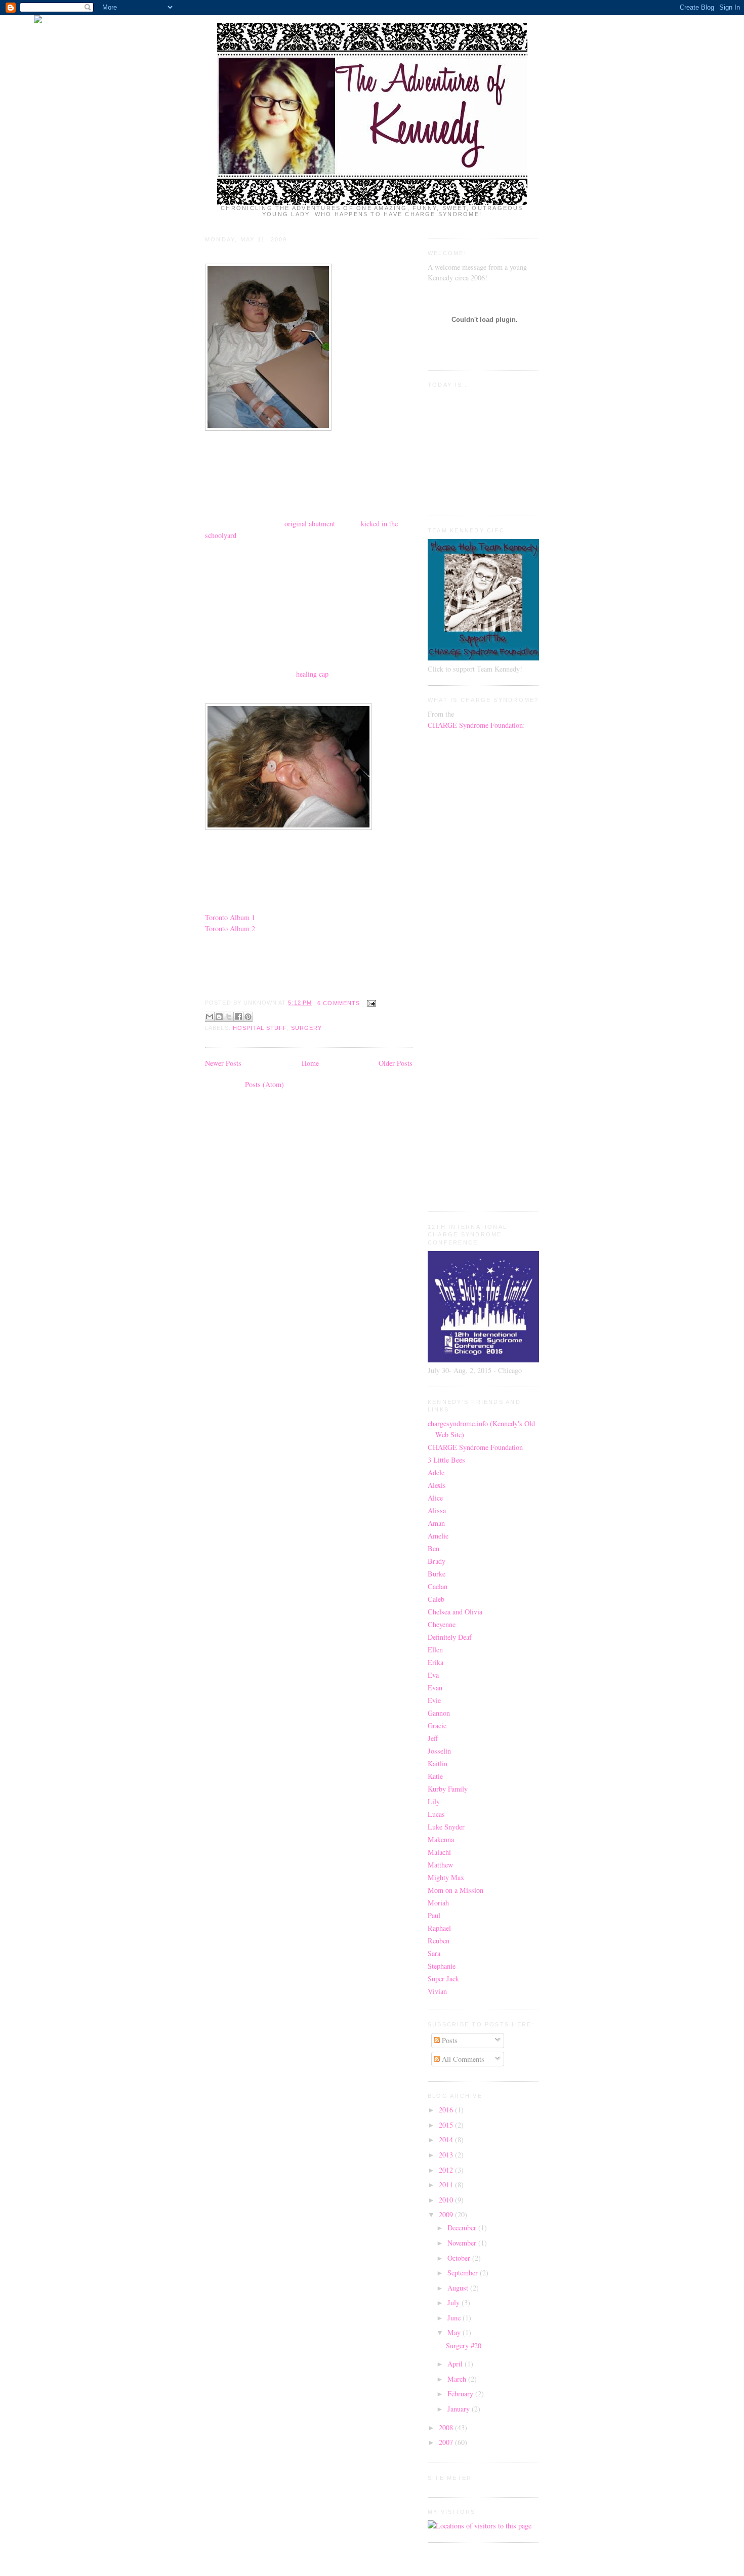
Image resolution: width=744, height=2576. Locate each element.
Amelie (438, 1536)
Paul (434, 1915)
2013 (447, 2155)
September (464, 2273)
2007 (447, 2442)
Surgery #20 (230, 254)
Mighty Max (446, 1877)
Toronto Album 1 (230, 917)
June (455, 2318)
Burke (437, 1574)
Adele (436, 1472)
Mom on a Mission (456, 1890)
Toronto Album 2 (230, 928)
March (458, 2379)
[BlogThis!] (219, 1017)
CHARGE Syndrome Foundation (475, 725)
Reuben (439, 1941)
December (463, 2228)
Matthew (440, 1865)
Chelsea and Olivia (455, 1612)
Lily (434, 1801)
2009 (447, 2214)
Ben (433, 1548)
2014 (447, 2139)
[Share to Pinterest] (248, 1017)
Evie (434, 1700)
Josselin (439, 1751)
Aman (436, 1523)
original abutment (310, 524)
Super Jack (443, 1979)
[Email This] (210, 1017)
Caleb (436, 1599)
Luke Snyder (446, 1827)
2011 (447, 2185)
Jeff (433, 1738)
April (456, 2364)
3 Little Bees (446, 1460)
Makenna (441, 1839)
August (459, 2288)
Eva (433, 1675)
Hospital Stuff (260, 1028)
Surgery (307, 1028)
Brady (437, 1561)
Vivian (437, 1991)
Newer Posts (223, 1063)
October (460, 2258)
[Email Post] (370, 1003)
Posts (449, 2040)
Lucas (436, 1814)
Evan (435, 1688)
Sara (434, 1953)
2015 (447, 2125)
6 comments (339, 1003)
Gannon (439, 1713)
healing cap (312, 674)
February (461, 2394)
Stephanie (442, 1966)
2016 (447, 2110)
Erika (436, 1662)
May (455, 2332)
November (463, 2243)
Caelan (438, 1586)
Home (310, 1063)
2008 (447, 2427)
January (460, 2409)
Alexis (437, 1485)
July (454, 2302)
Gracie (437, 1726)
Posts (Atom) (264, 1084)
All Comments (462, 2059)
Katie (435, 1776)
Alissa (437, 1510)
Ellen (435, 1650)
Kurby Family (448, 1789)
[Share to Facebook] (238, 1017)
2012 (447, 2170)
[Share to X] (229, 1017)
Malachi (439, 1852)
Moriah (438, 1903)
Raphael (439, 1928)
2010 (447, 2200)
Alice (435, 1498)
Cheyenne (442, 1624)
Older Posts (396, 1063)
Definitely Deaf (450, 1637)
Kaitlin (438, 1763)
